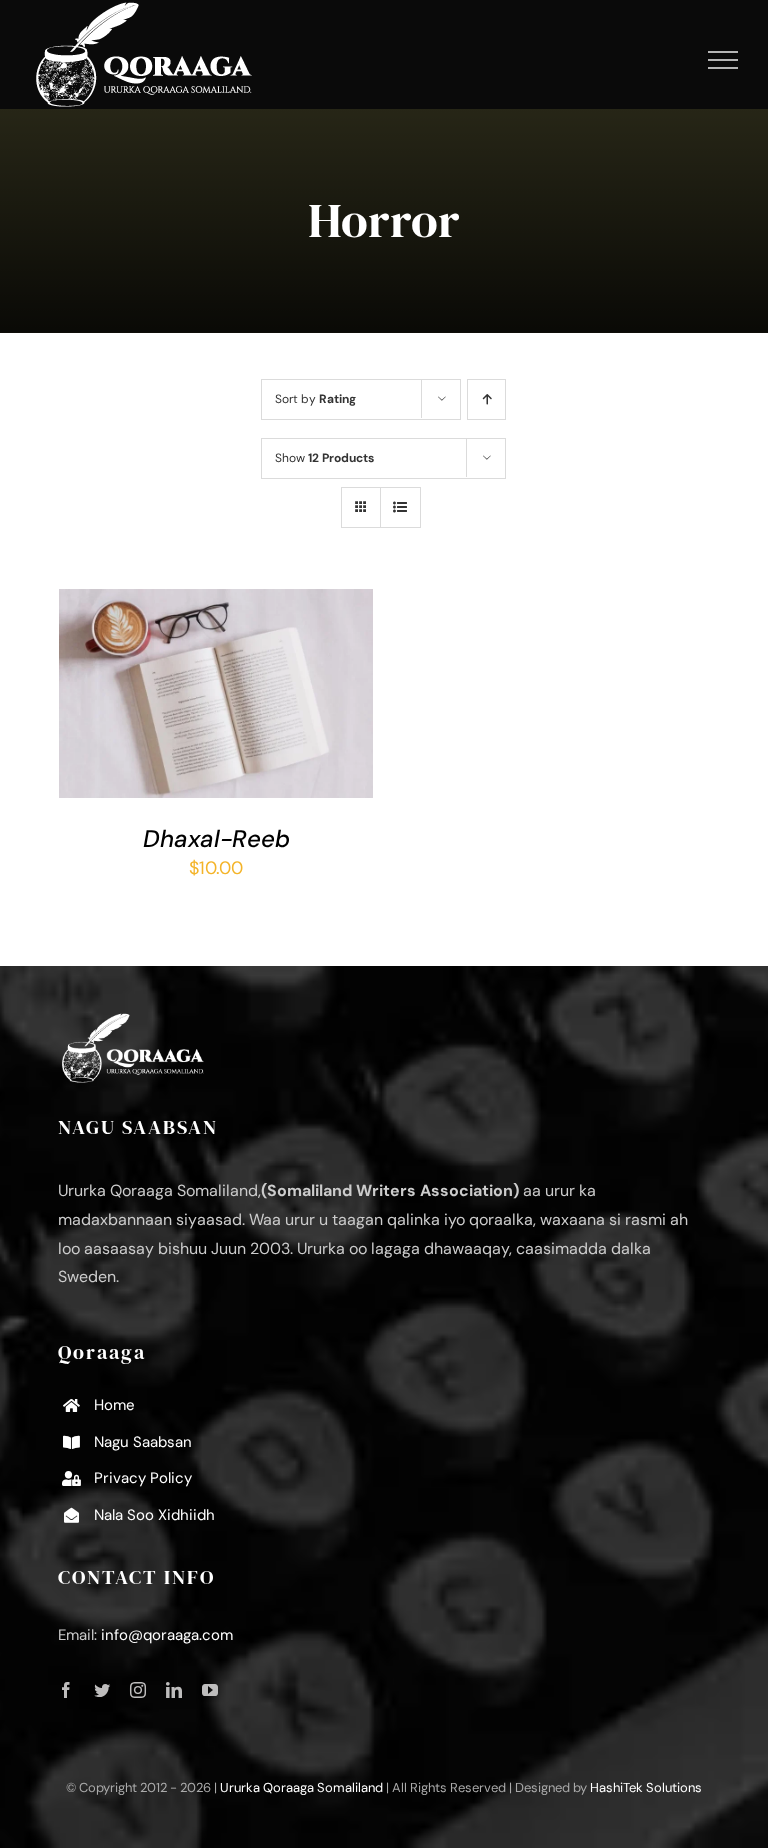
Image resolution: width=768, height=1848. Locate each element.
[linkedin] (174, 1690)
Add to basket (202, 689)
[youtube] (210, 1690)
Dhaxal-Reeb (216, 838)
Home (114, 1405)
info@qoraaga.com (167, 1635)
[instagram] (138, 1690)
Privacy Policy (143, 1478)
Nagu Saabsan (143, 1442)
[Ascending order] (486, 399)
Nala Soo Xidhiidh (154, 1515)
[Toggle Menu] (723, 60)
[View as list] (400, 507)
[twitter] (102, 1690)
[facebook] (66, 1690)
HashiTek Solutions (646, 1787)
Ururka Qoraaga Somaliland (301, 1787)
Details (111, 708)
